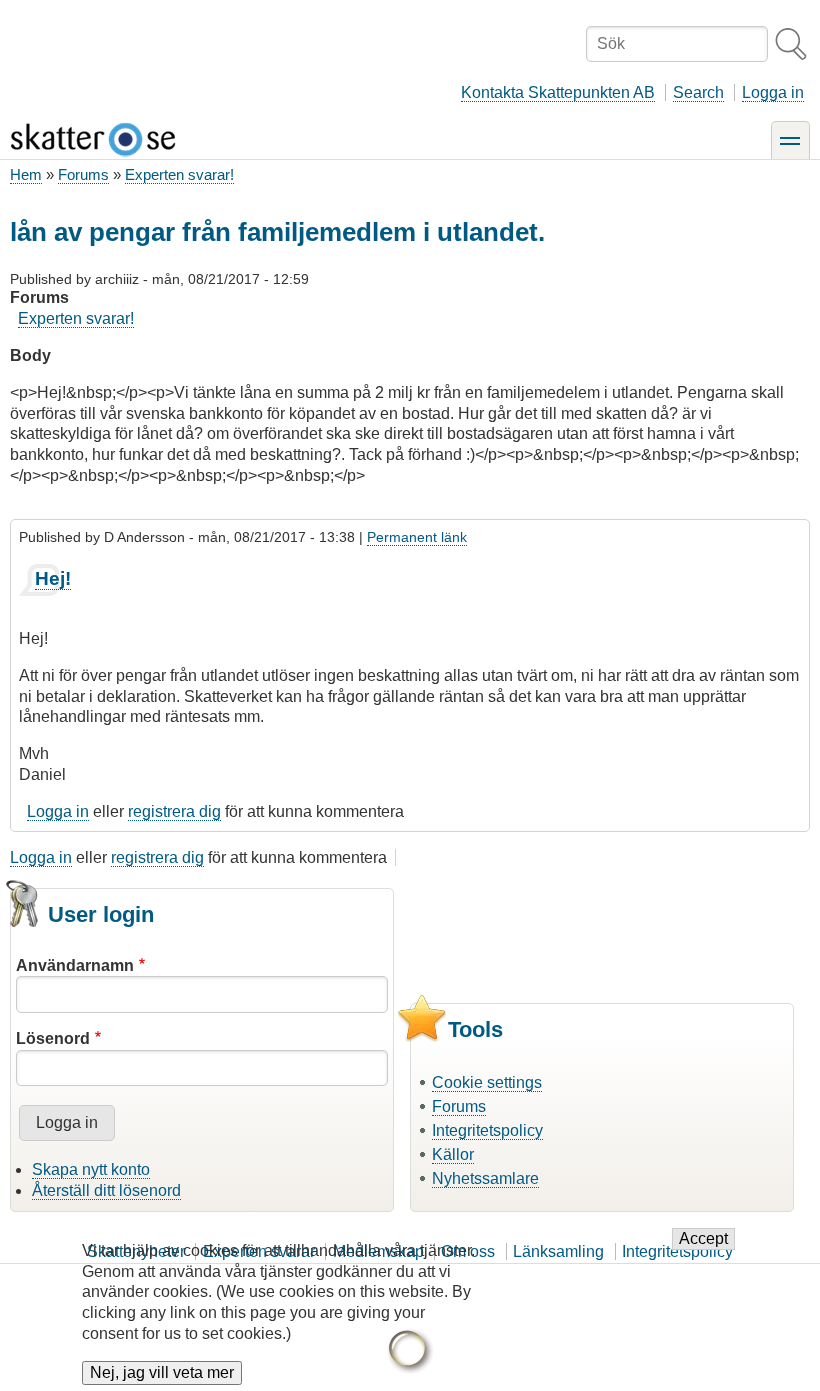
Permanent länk (417, 537)
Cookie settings (487, 1082)
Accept (703, 1238)
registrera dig (174, 811)
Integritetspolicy (487, 1130)
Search (698, 92)
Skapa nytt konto (91, 1169)
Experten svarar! (179, 174)
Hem (26, 174)
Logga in (773, 92)
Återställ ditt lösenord (106, 1190)
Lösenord (53, 1038)
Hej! (53, 578)
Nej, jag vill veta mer (162, 1372)
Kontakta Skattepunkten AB (558, 92)
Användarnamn (75, 965)
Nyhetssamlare (485, 1178)
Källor (453, 1154)
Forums (83, 174)
